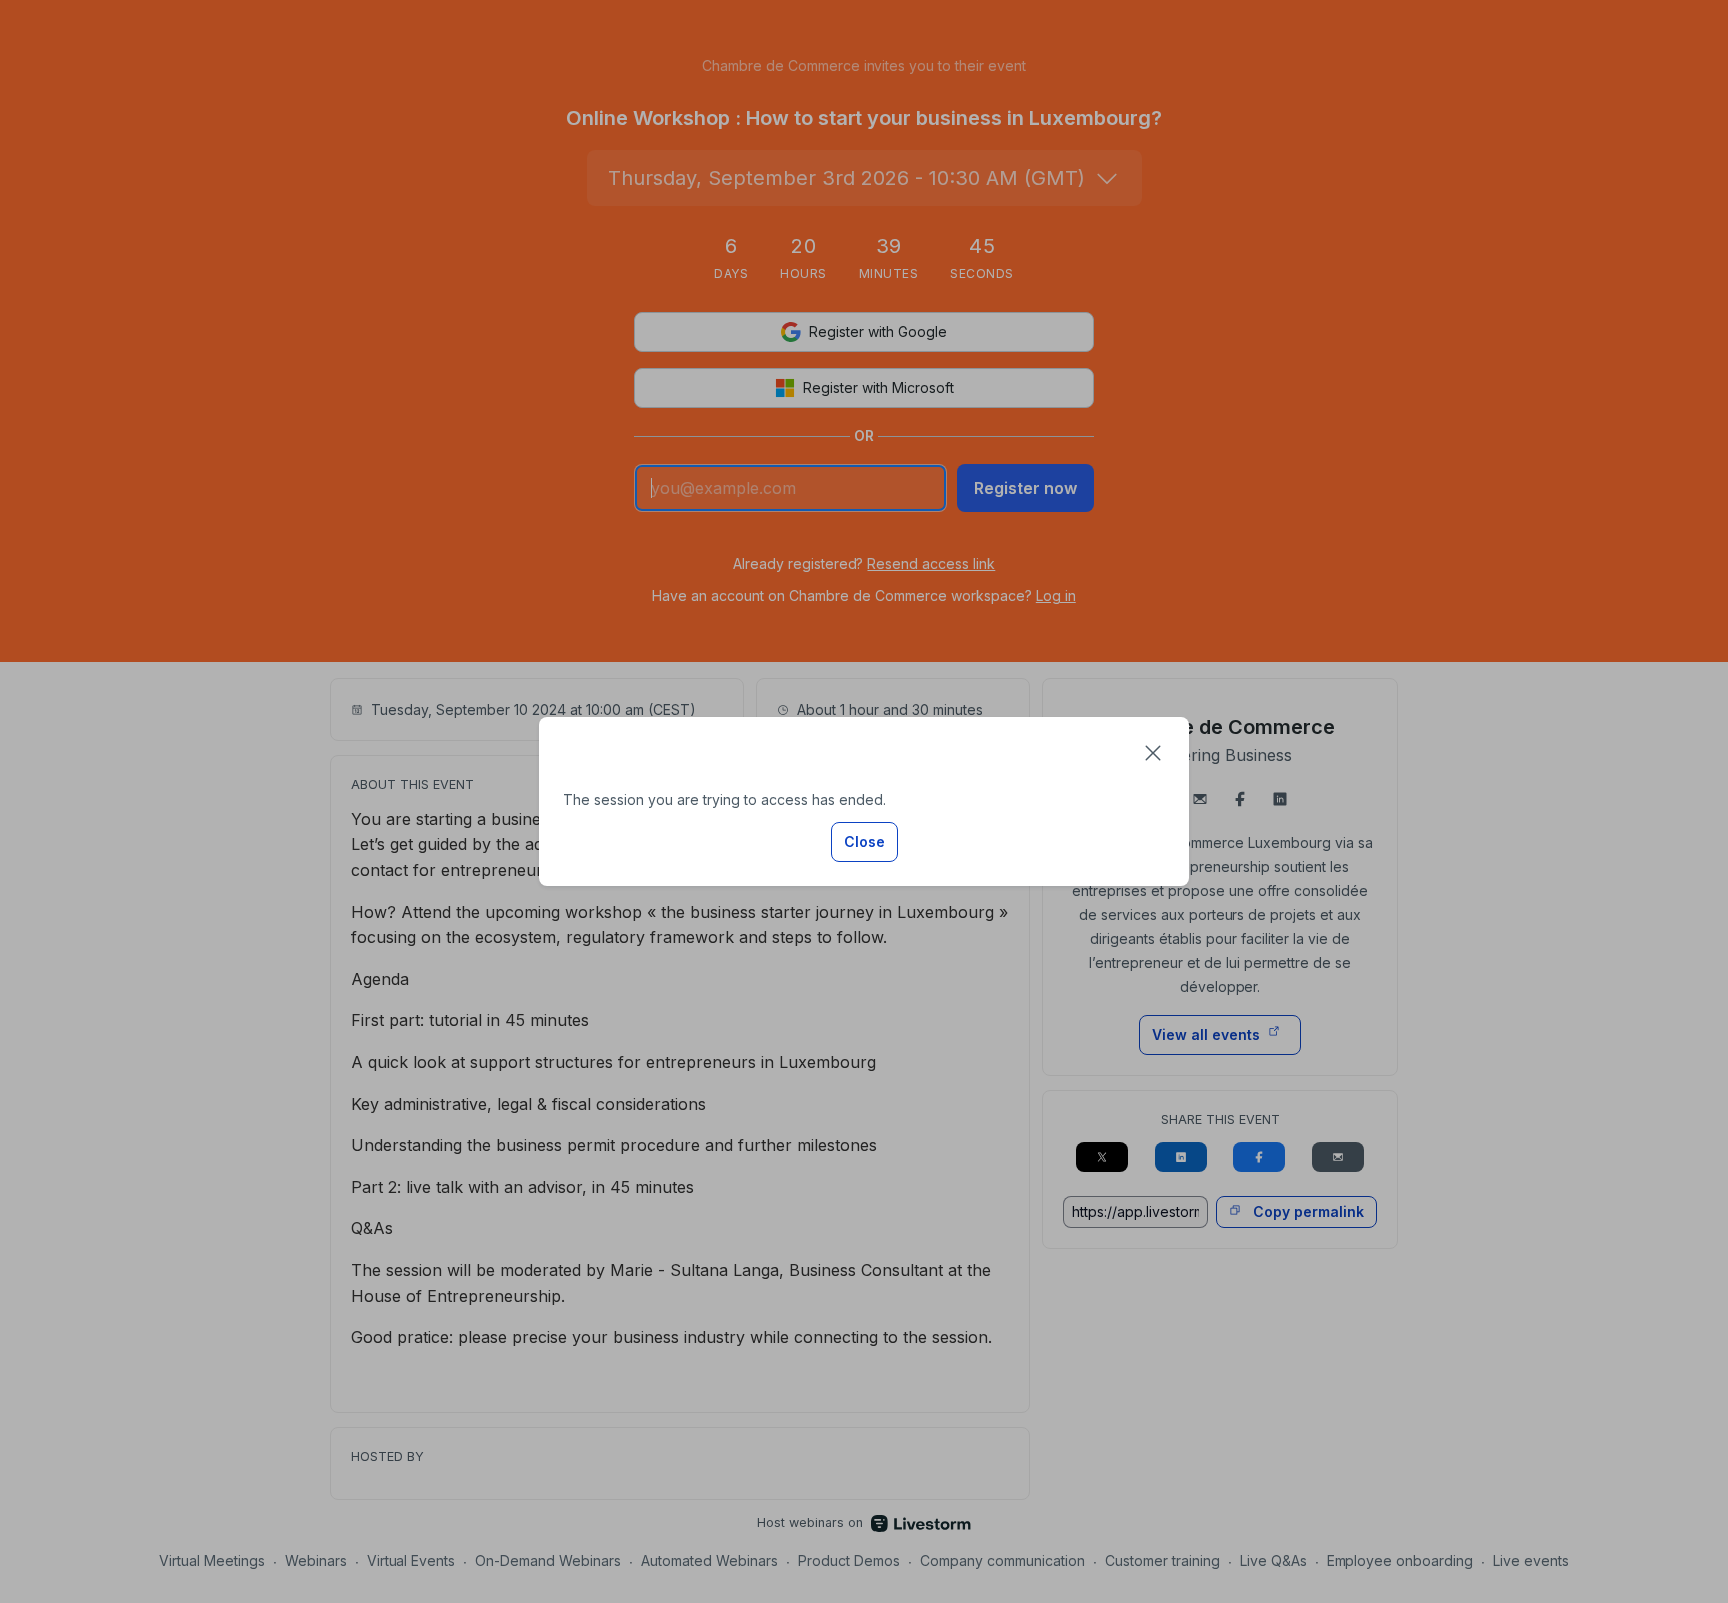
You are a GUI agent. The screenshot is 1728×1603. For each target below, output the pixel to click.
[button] (1153, 753)
